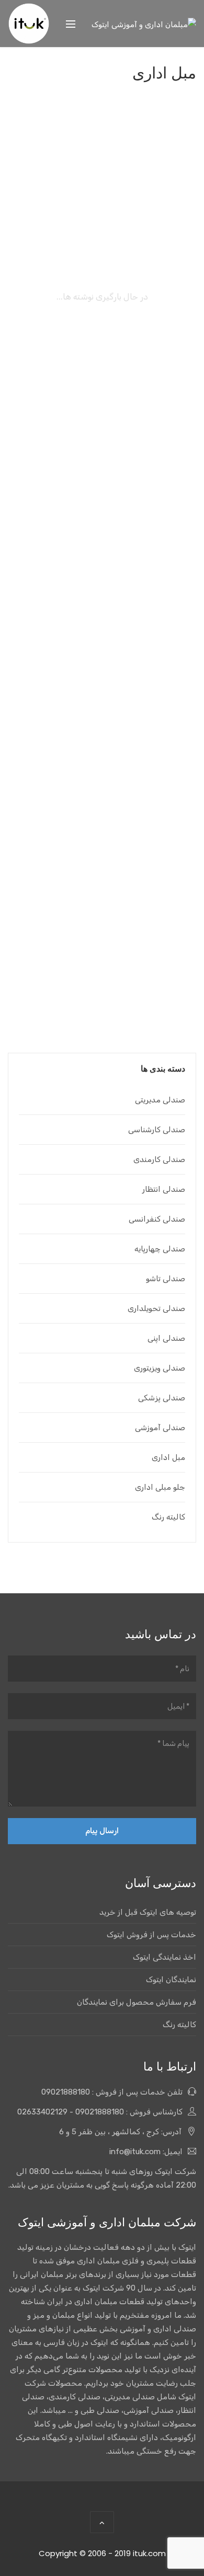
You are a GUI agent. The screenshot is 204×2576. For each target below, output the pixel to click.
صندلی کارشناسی (157, 1130)
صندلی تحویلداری (156, 1308)
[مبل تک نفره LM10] (102, 663)
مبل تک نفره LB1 (102, 310)
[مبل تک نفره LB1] (102, 204)
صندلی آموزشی (160, 1428)
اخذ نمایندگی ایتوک (165, 1957)
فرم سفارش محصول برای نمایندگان (137, 2002)
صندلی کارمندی (159, 1159)
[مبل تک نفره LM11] (102, 434)
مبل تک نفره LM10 (102, 769)
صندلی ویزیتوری (160, 1368)
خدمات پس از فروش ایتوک (151, 1935)
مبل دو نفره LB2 (102, 998)
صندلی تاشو (166, 1279)
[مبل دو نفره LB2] (102, 892)
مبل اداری (168, 1457)
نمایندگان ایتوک (171, 1980)
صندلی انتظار (164, 1189)
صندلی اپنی (166, 1338)
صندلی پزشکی (162, 1398)
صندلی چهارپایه (160, 1249)
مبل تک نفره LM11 (102, 540)
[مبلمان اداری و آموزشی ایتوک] (144, 24)
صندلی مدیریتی (160, 1100)
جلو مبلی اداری (160, 1487)
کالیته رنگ (168, 1517)
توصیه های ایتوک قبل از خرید (148, 1912)
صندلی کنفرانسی (157, 1219)
